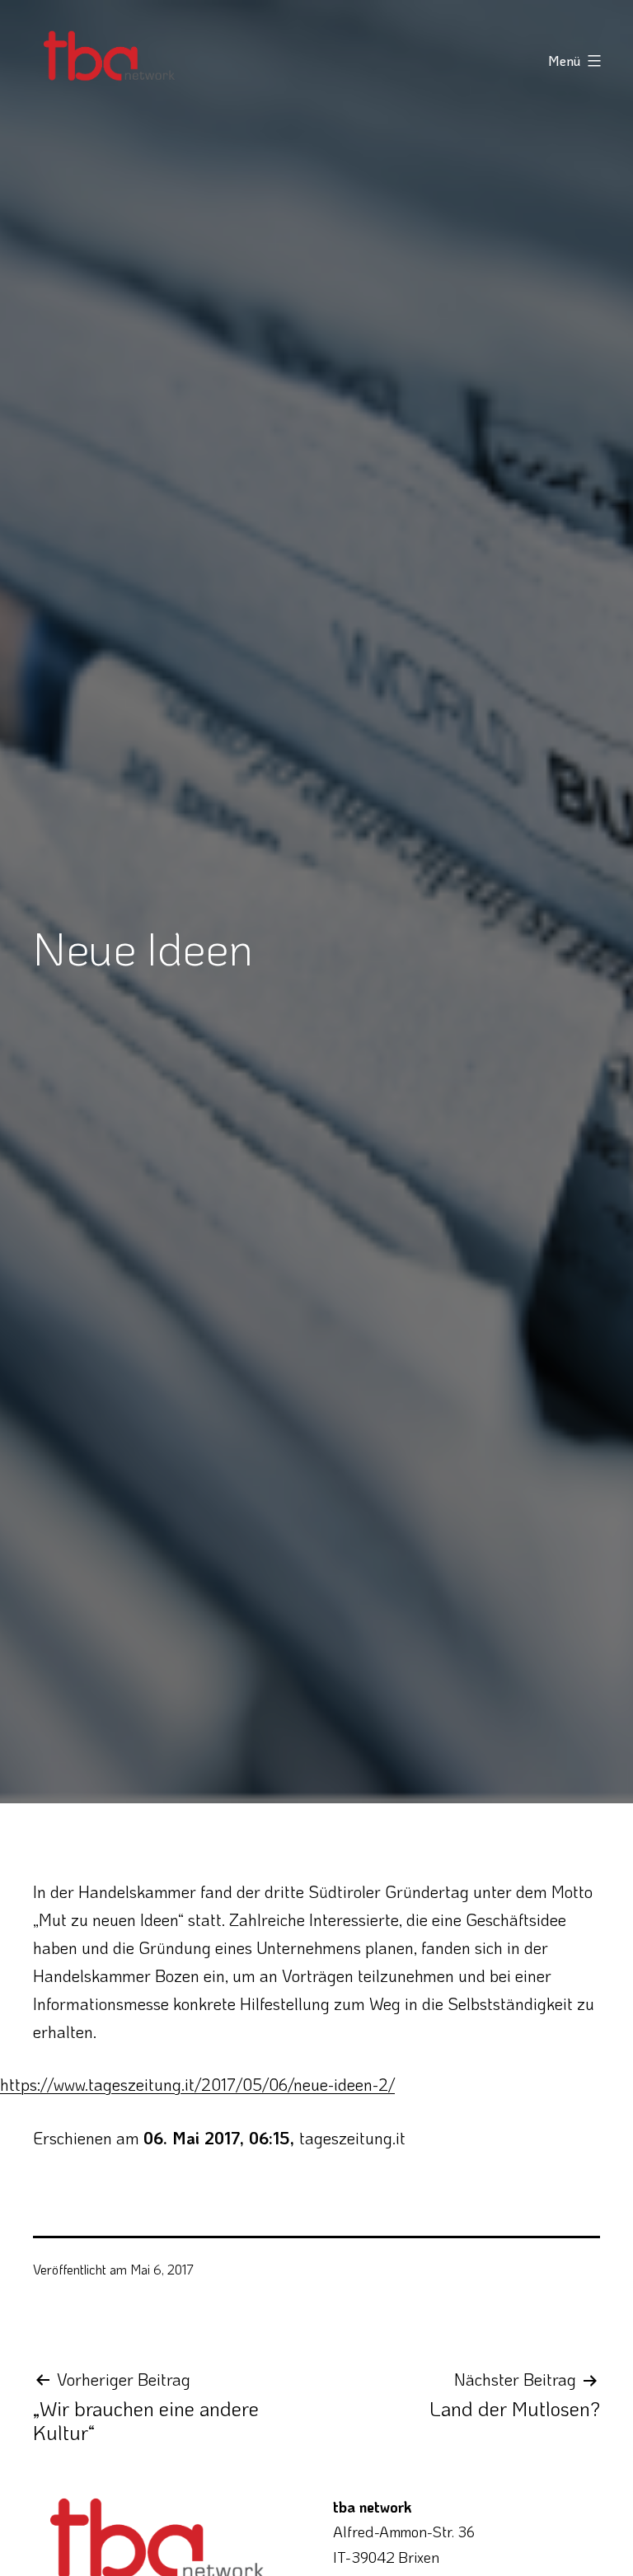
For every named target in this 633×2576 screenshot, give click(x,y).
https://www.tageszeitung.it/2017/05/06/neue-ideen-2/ (197, 2084)
